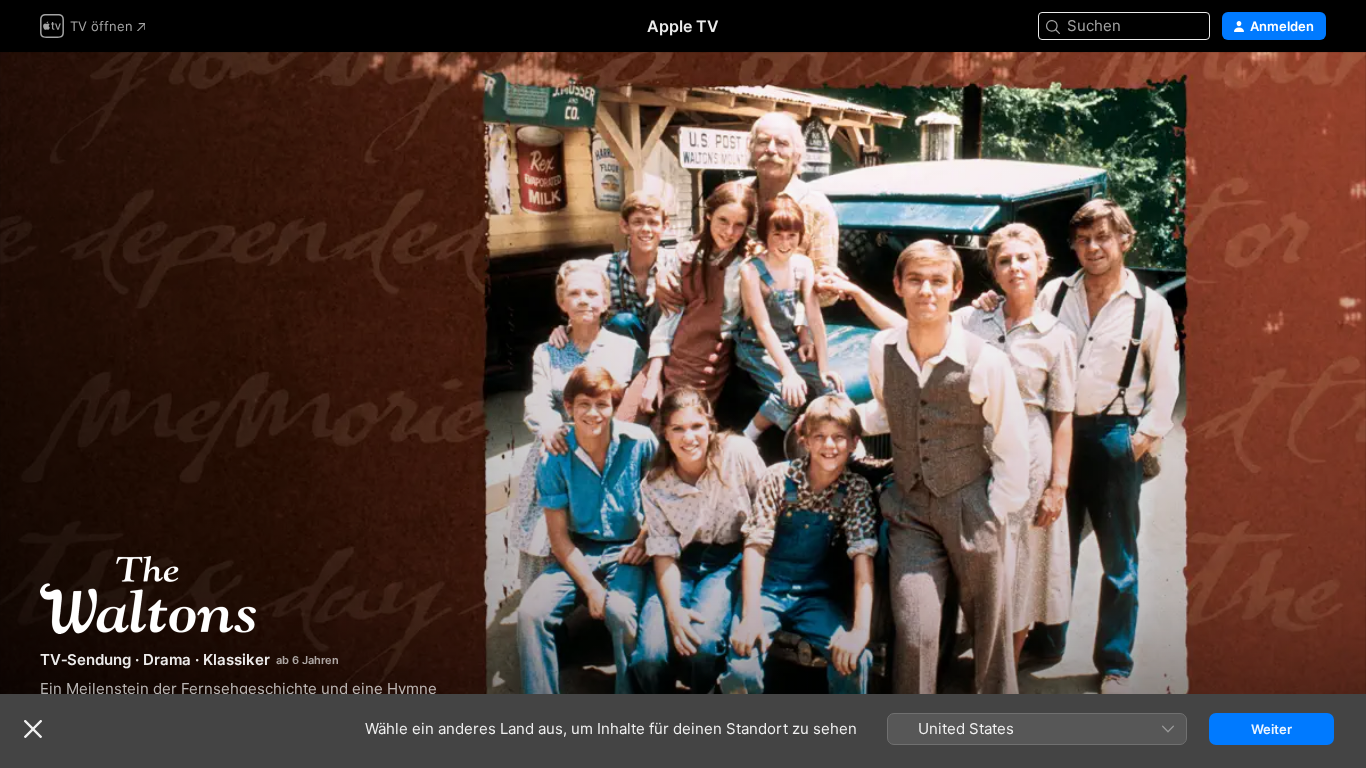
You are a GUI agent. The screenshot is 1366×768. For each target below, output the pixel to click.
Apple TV (683, 26)
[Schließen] (33, 729)
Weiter (1271, 729)
